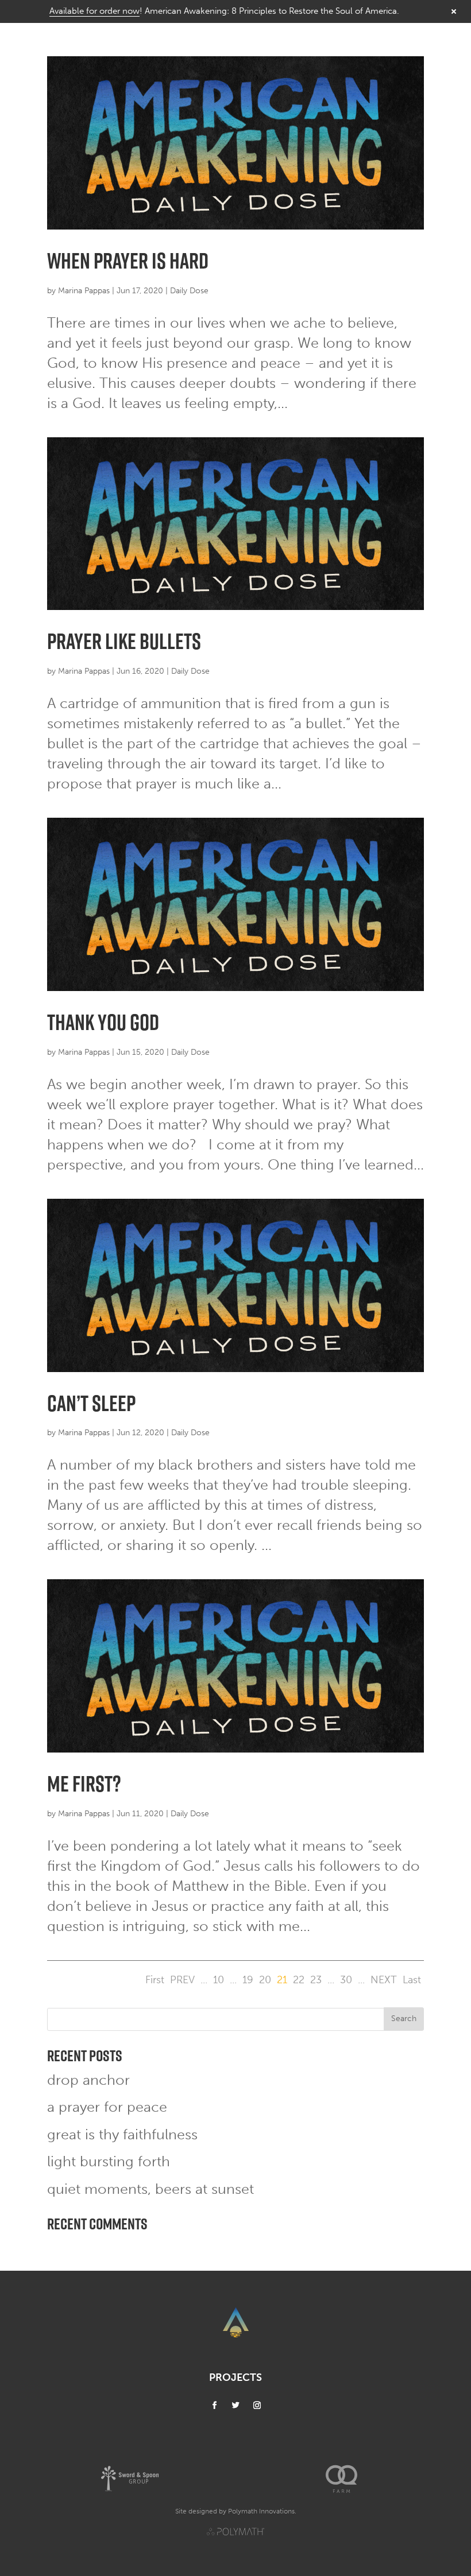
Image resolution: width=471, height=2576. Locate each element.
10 (219, 1980)
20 (265, 1980)
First (155, 1980)
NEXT (384, 1980)
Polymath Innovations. (262, 2511)
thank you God (103, 1022)
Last (412, 1980)
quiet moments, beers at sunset (150, 2189)
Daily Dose (189, 291)
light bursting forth (109, 2161)
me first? (84, 1784)
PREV (182, 1980)
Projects (235, 2377)
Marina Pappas (84, 291)
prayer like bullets (124, 641)
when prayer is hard (128, 261)
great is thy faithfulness (122, 2134)
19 (248, 1980)
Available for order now (94, 11)
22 (299, 1980)
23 (316, 1980)
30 (346, 1980)
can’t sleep (91, 1403)
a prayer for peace (107, 2107)
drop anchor (88, 2080)
